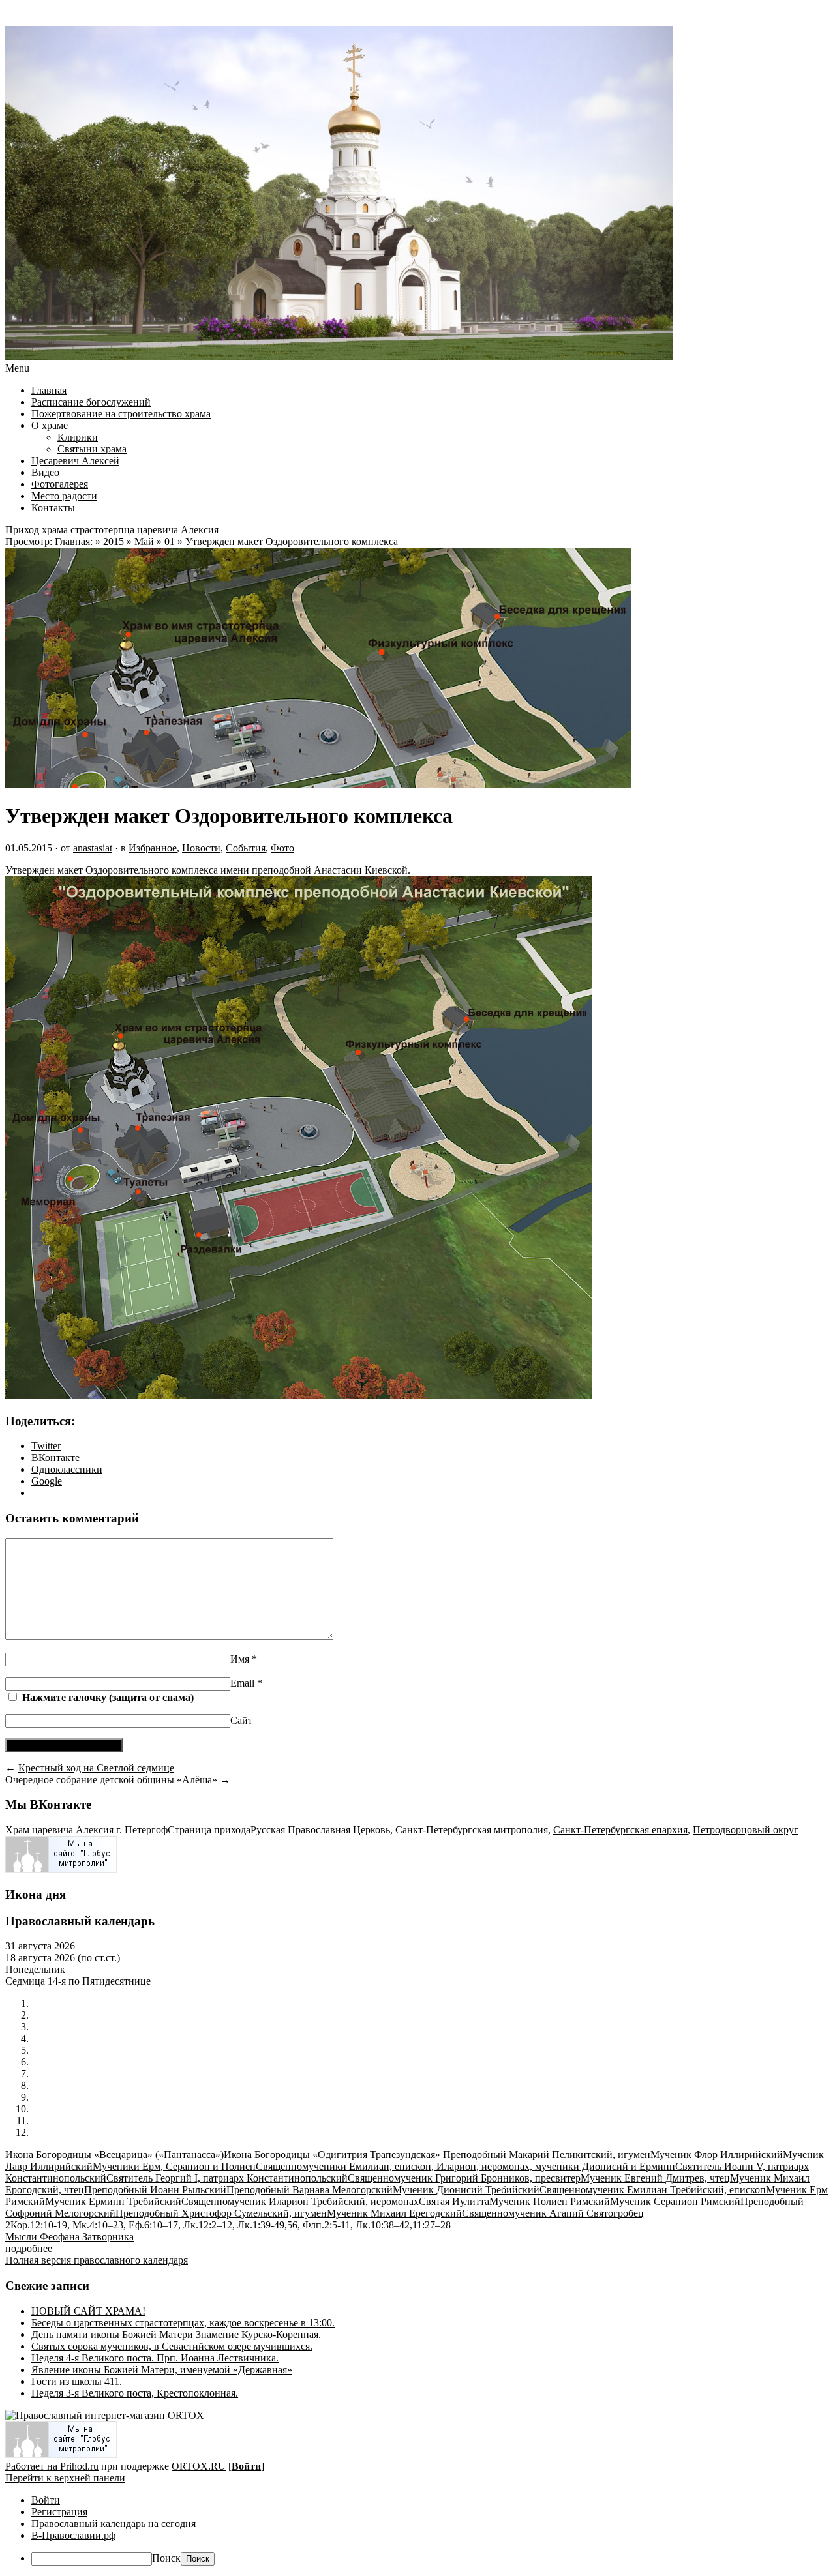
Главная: (74, 541)
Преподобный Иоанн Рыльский (155, 2190)
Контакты (53, 508)
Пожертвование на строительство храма (121, 414)
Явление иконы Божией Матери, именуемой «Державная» (162, 2370)
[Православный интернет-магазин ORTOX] (105, 2415)
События (246, 848)
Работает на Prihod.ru (52, 2466)
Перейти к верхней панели (65, 2478)
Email (246, 1683)
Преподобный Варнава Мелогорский (310, 2190)
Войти (246, 2466)
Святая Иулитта (454, 2201)
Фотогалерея (60, 484)
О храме (50, 425)
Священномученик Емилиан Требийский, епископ (653, 2190)
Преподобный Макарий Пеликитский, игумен (547, 2154)
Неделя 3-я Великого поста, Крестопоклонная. (135, 2393)
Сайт (241, 1720)
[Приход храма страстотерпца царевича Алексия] (339, 356)
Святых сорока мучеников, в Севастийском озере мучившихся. (172, 2346)
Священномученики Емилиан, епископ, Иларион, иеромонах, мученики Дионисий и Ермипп (465, 2166)
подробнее (29, 2248)
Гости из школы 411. (77, 2381)
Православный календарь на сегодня (114, 2524)
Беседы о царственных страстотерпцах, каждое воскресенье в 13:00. (183, 2323)
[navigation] (417, 2530)
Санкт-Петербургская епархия (620, 1830)
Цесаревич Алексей (75, 461)
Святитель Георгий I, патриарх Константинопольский (227, 2178)
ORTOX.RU (199, 2466)
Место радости (64, 496)
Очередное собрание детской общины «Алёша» (111, 1780)
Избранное (153, 848)
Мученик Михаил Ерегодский (394, 2213)
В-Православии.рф (73, 2535)
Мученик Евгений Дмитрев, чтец (655, 2178)
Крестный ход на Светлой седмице (96, 1768)
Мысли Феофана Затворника (69, 2237)
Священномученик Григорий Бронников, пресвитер (464, 2178)
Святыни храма (92, 449)
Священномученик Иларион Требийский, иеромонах (300, 2201)
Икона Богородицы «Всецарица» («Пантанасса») (114, 2154)
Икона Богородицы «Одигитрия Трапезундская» (332, 2154)
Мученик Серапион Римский (675, 2201)
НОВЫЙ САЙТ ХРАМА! (88, 2311)
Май (144, 541)
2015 (114, 541)
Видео (45, 472)
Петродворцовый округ (746, 1830)
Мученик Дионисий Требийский (466, 2190)
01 (170, 541)
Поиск (166, 2558)
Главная (49, 390)
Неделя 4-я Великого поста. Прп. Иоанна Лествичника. (155, 2358)
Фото (282, 848)
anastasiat (93, 848)
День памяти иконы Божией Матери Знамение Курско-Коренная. (176, 2334)
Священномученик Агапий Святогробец (553, 2213)
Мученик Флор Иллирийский (717, 2154)
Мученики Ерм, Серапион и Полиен (174, 2166)
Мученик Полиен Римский (550, 2201)
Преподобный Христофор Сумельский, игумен (221, 2213)
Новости (201, 848)
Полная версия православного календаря (97, 2260)
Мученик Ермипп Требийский (113, 2201)
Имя (244, 1659)
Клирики (78, 437)
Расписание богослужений (91, 402)
